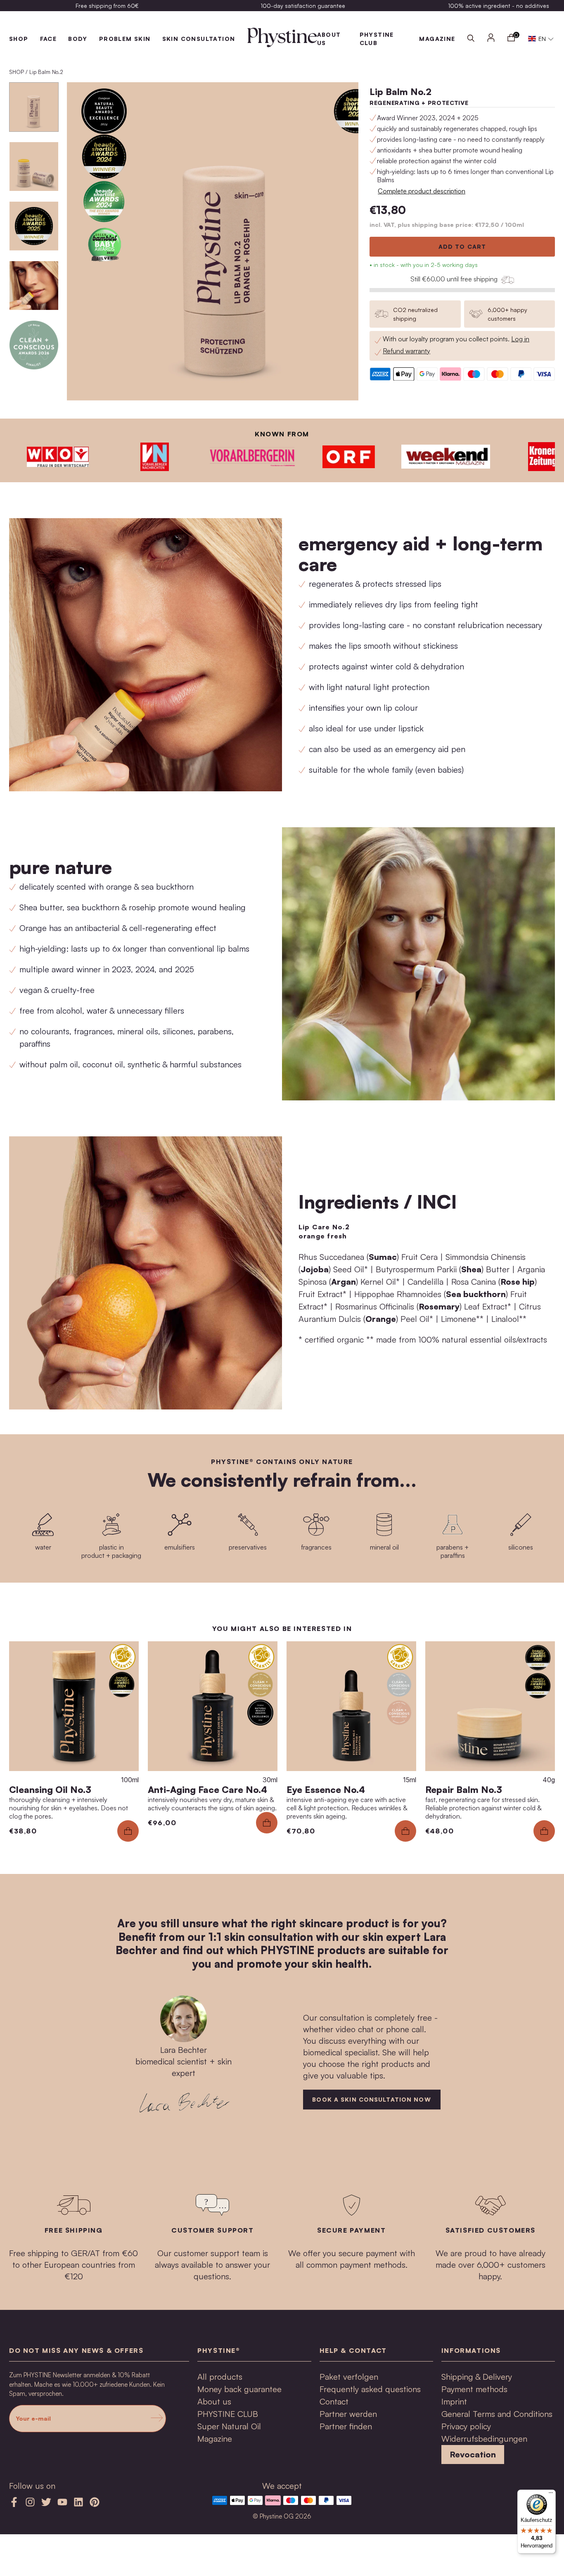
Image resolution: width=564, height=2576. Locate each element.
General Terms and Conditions (497, 2414)
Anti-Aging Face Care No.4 (207, 1789)
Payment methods (474, 2389)
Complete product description (422, 191)
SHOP (19, 39)
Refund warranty (406, 351)
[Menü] (551, 2495)
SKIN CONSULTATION (199, 39)
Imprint (454, 2401)
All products (220, 2377)
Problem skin (125, 39)
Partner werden (348, 2414)
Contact (334, 2401)
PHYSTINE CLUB (228, 2414)
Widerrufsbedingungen (484, 2439)
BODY (78, 39)
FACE (49, 39)
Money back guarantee (239, 2389)
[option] (107, 6)
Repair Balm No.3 (464, 1789)
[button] (541, 39)
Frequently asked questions (370, 2389)
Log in (520, 339)
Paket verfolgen (349, 2377)
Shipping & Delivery (477, 2377)
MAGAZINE (437, 39)
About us (214, 2401)
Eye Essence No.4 (326, 1789)
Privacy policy (466, 2426)
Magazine (215, 2439)
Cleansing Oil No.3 (50, 1789)
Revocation (473, 2454)
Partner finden (346, 2426)
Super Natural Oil (229, 2426)
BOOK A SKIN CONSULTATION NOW (371, 2099)
